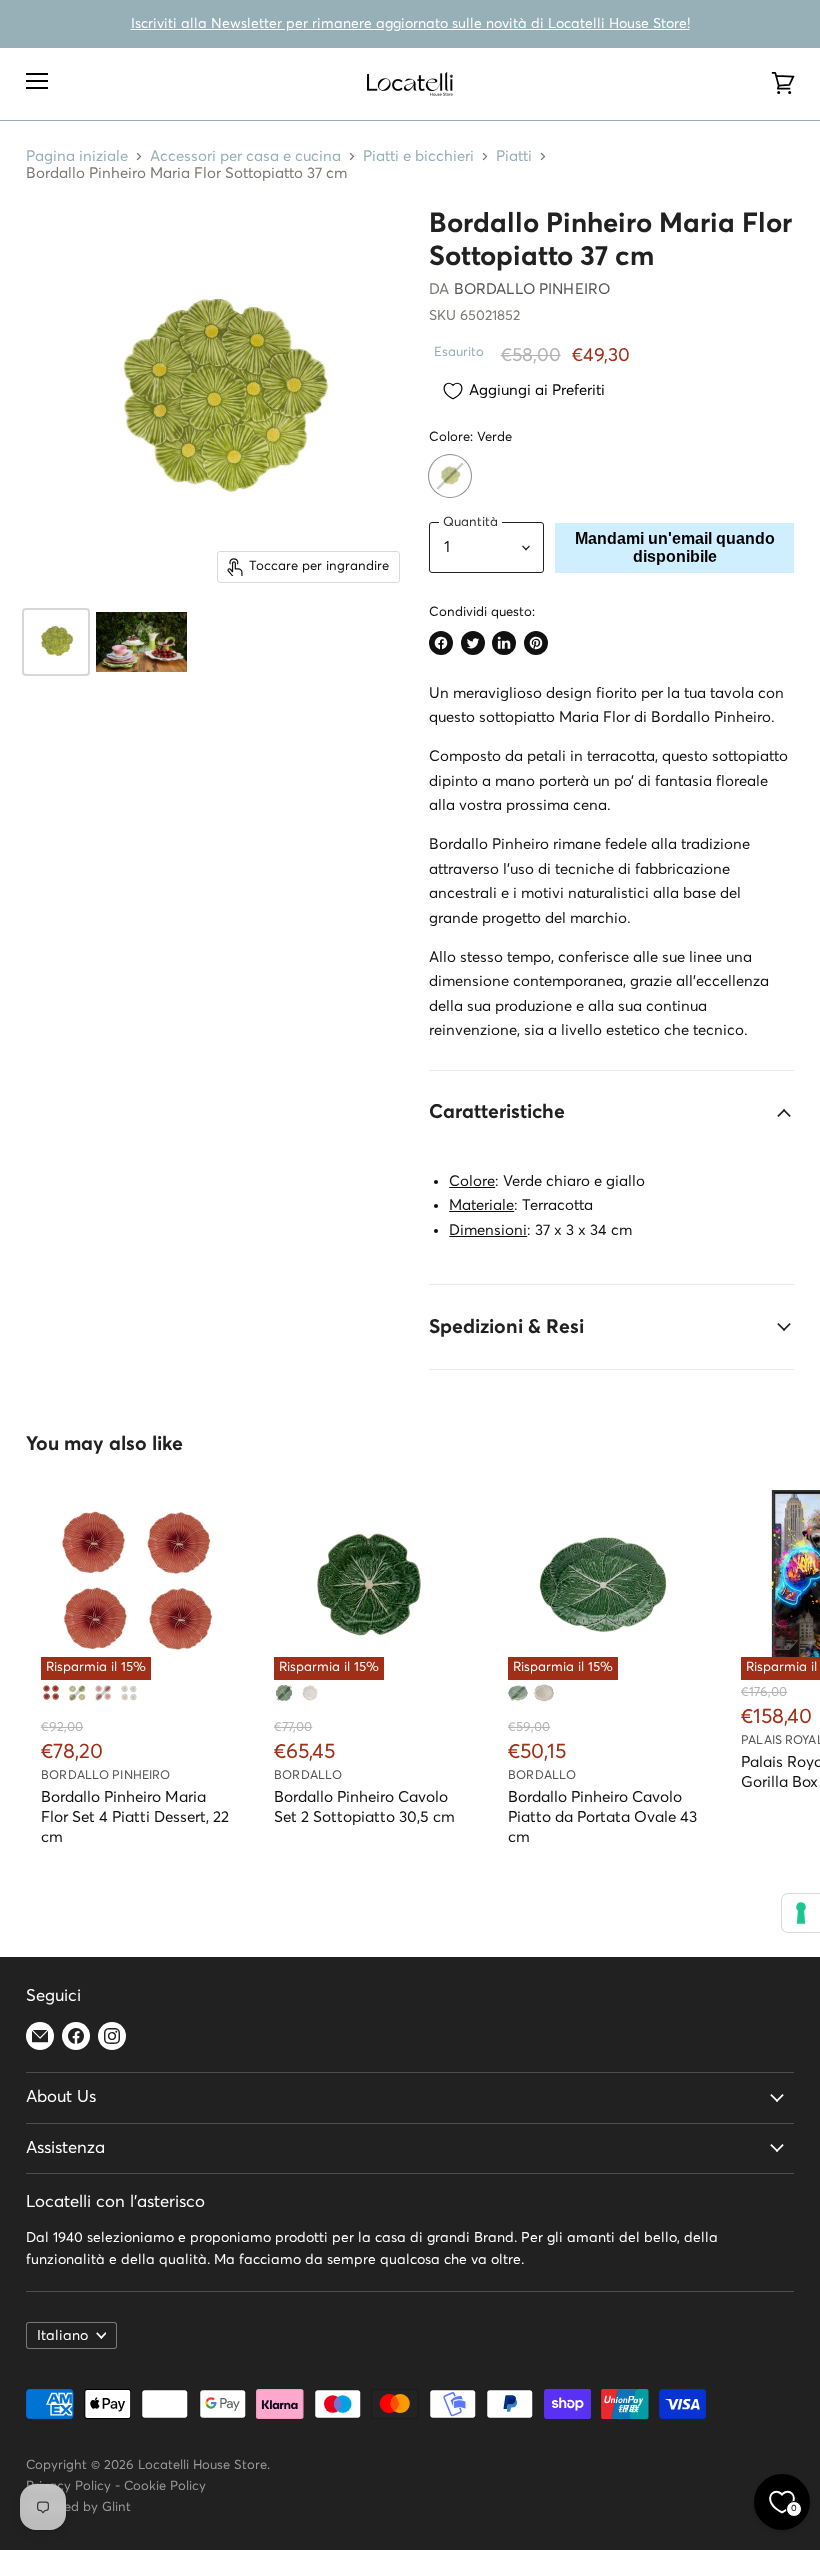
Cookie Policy (165, 2486)
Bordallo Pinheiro (532, 289)
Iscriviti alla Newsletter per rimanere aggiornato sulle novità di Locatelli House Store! (410, 24)
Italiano (62, 2336)
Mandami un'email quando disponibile (675, 547)
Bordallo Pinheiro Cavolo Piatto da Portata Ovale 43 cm (602, 1817)
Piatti (514, 156)
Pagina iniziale (77, 156)
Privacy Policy (68, 2486)
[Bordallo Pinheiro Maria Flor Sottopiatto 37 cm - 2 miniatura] (141, 642)
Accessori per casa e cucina (245, 156)
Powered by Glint (78, 2507)
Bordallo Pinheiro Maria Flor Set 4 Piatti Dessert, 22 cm (135, 1817)
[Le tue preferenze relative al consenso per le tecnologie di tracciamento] (801, 1913)
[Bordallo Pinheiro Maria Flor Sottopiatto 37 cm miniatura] (56, 642)
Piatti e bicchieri (418, 156)
